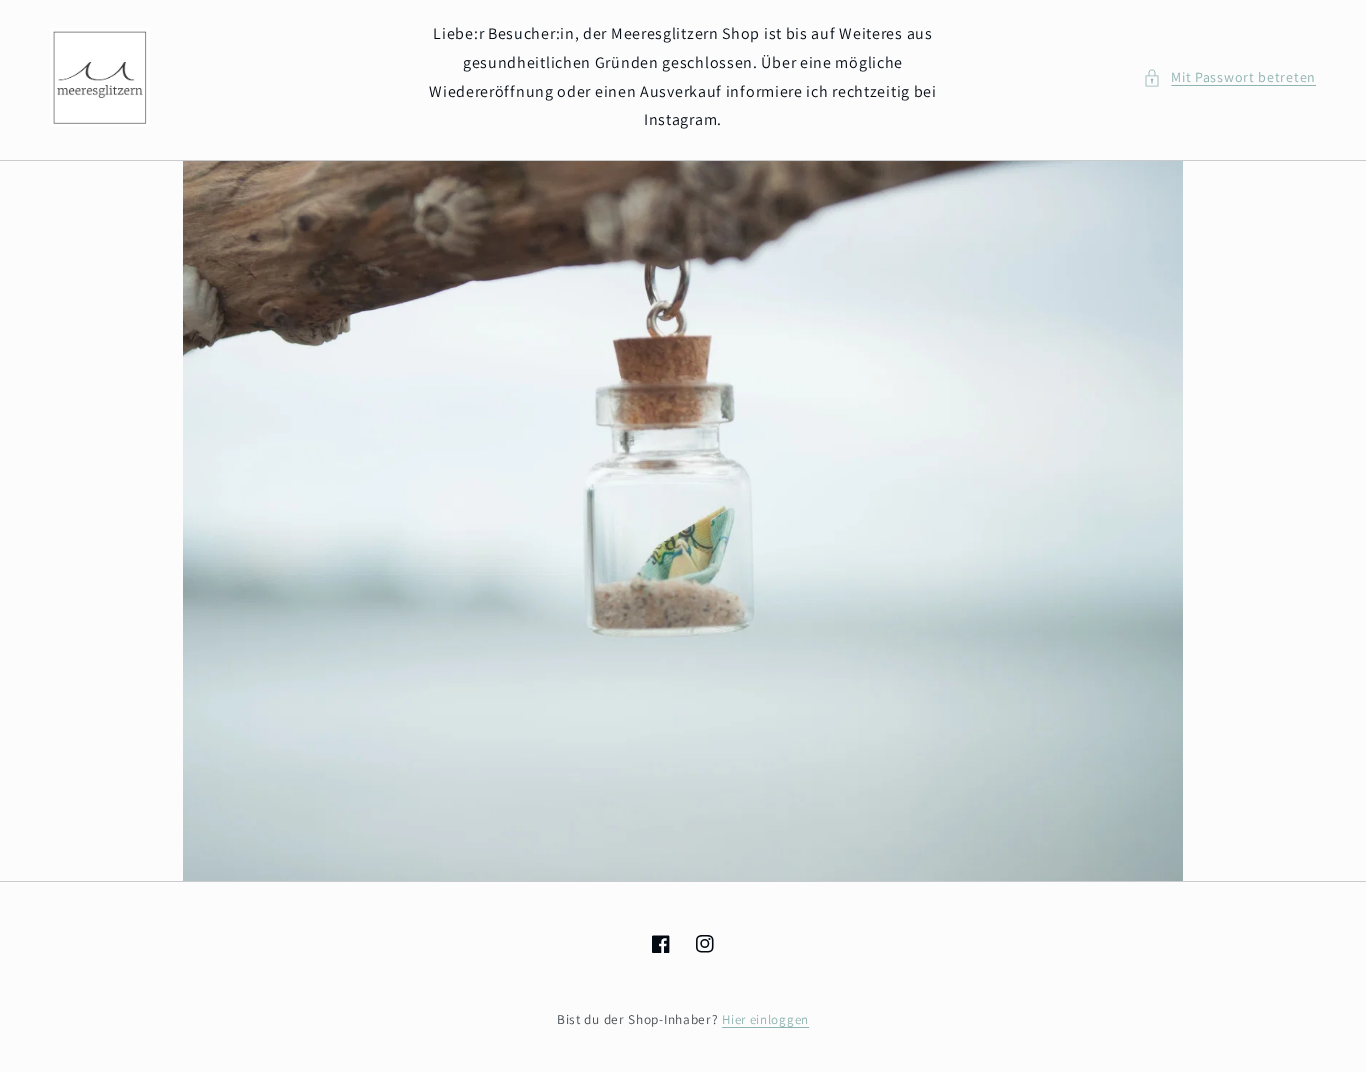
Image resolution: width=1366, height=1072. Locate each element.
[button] (1229, 77)
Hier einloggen (765, 1019)
